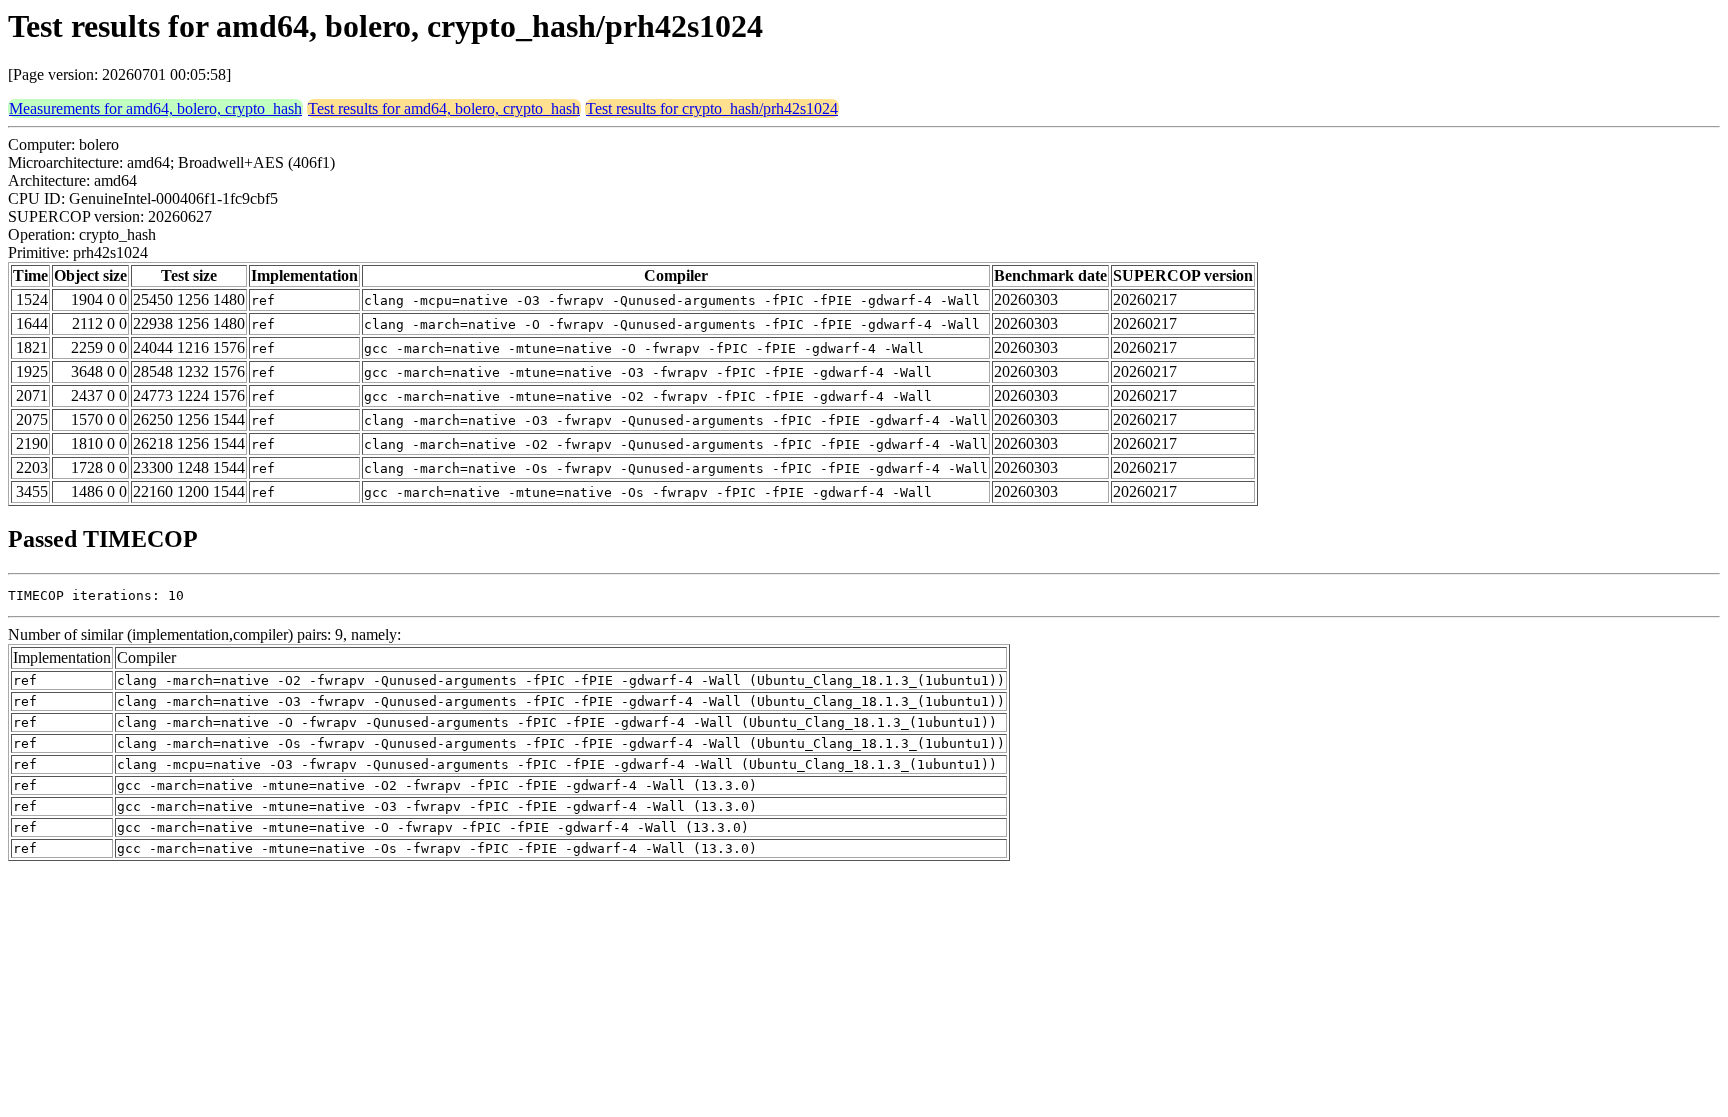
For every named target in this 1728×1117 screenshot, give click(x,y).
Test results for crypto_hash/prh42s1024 (712, 108)
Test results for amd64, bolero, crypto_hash (444, 108)
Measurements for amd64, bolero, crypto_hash (155, 108)
